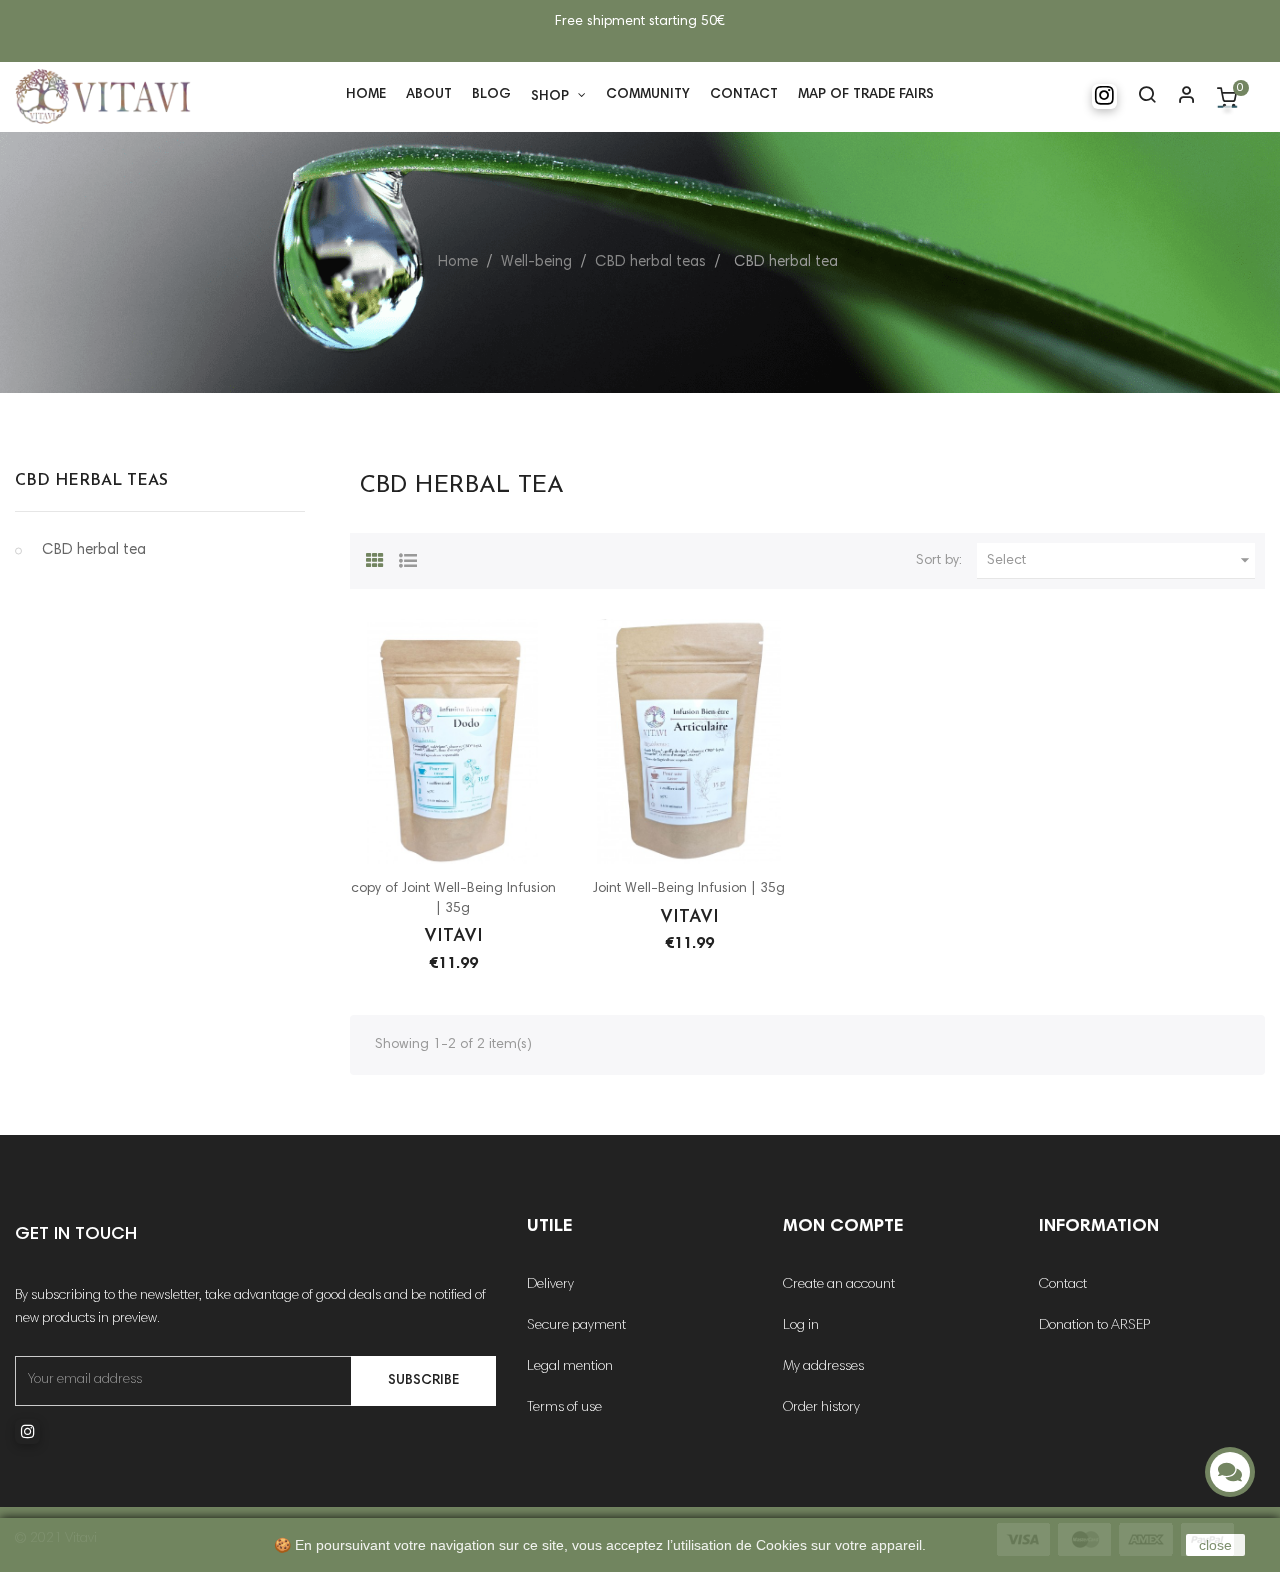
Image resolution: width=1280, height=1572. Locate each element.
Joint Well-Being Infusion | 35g (689, 889)
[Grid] (375, 558)
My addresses (823, 1367)
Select (1121, 560)
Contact (1063, 1285)
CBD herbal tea (94, 550)
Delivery (550, 1285)
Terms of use (564, 1408)
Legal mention (570, 1367)
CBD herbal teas (91, 481)
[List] (408, 558)
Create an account (839, 1285)
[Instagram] (1109, 97)
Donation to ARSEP (1094, 1326)
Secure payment (576, 1326)
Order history (821, 1408)
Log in (801, 1326)
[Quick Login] (1187, 97)
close (1215, 1545)
